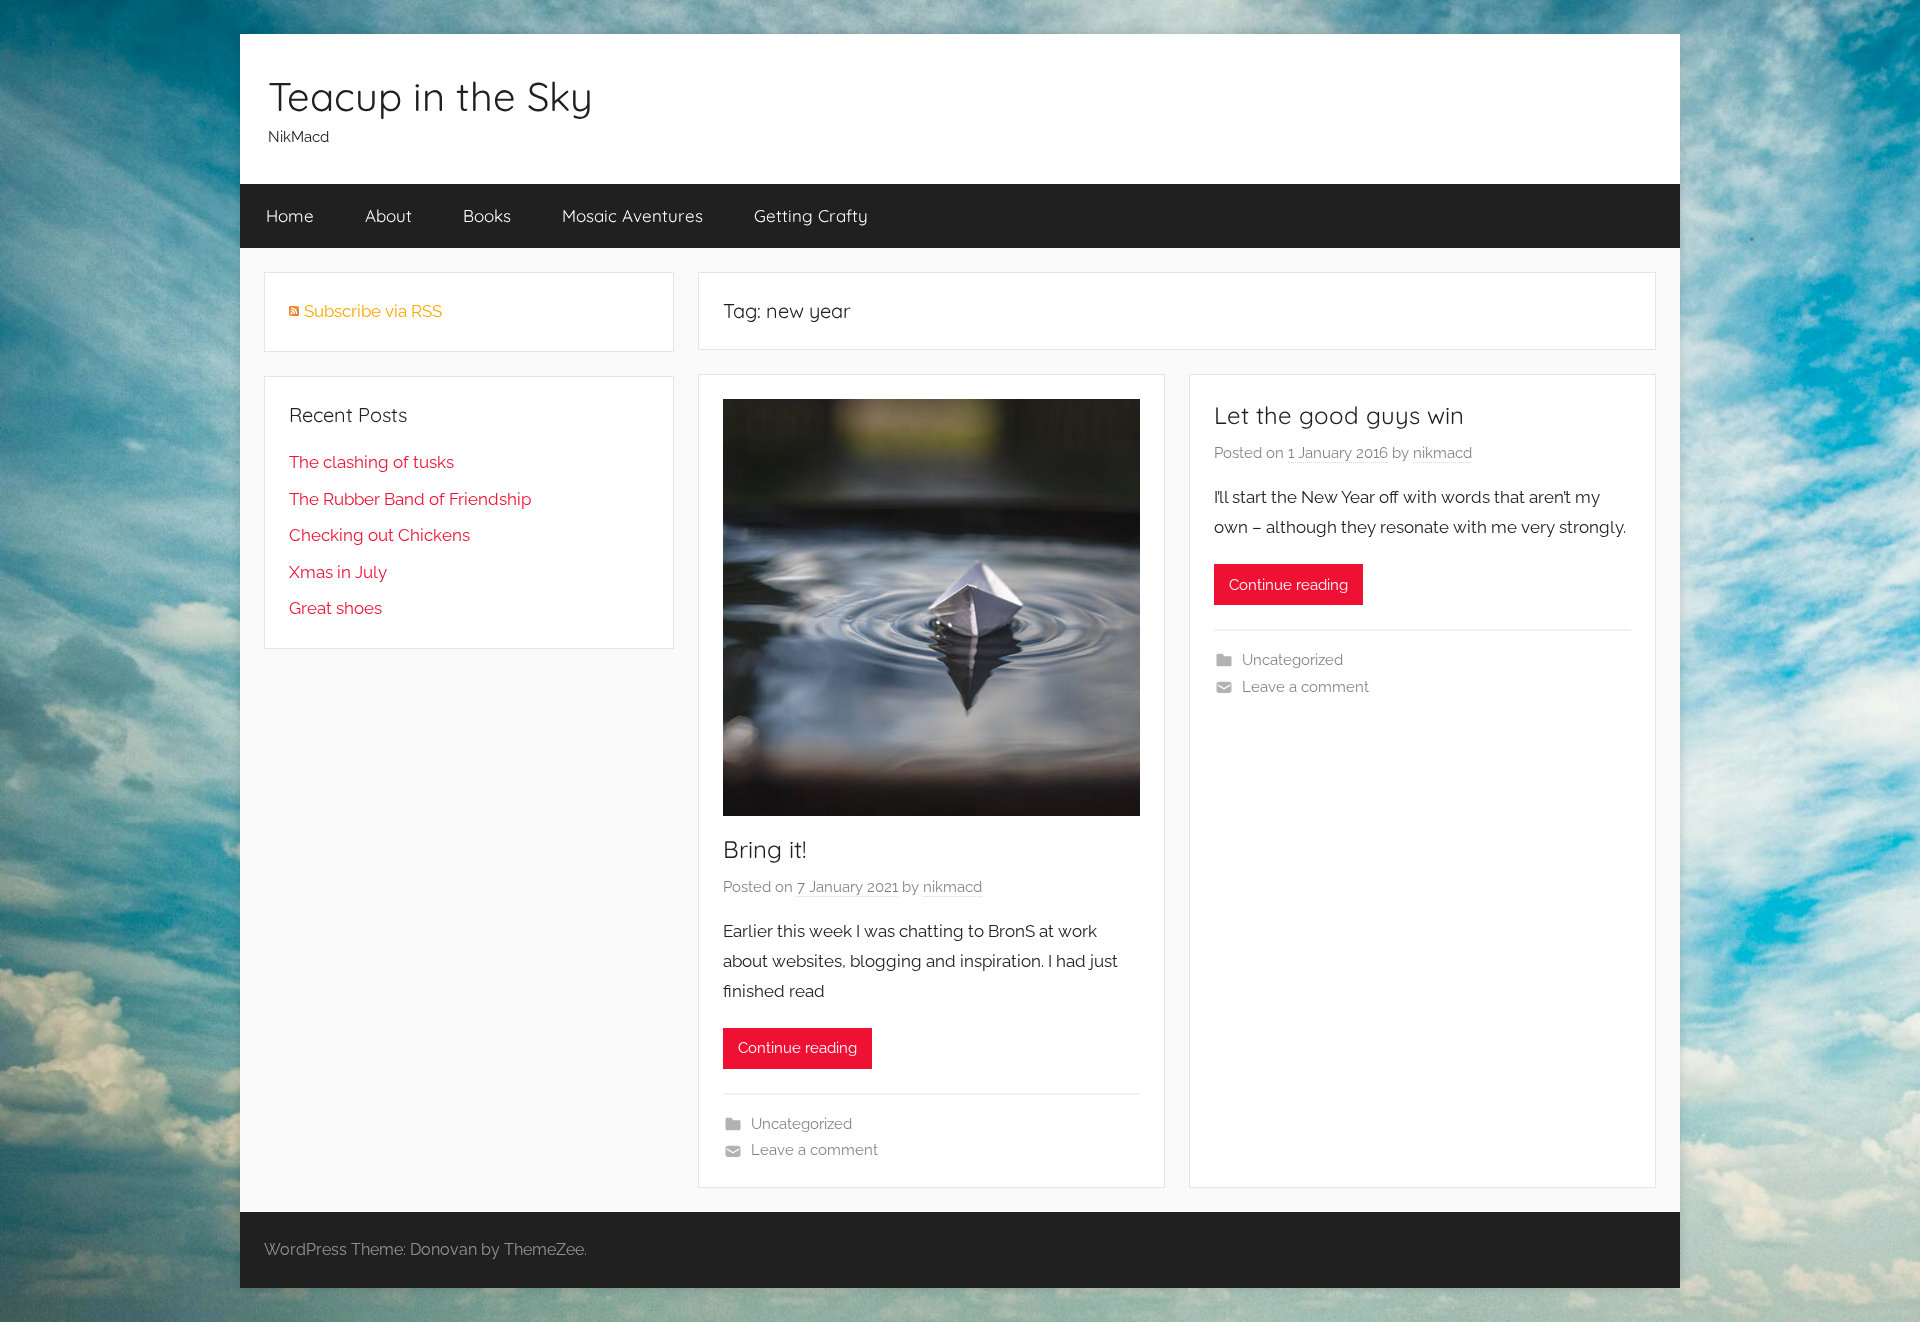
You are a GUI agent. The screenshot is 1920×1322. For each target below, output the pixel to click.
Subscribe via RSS (373, 311)
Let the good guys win (1339, 415)
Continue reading (797, 1048)
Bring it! (764, 849)
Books (487, 215)
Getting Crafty (811, 215)
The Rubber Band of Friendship (410, 499)
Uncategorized (801, 1124)
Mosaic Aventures (632, 215)
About (388, 215)
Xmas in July (338, 572)
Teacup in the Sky (430, 96)
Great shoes (335, 608)
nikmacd (952, 887)
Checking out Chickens (379, 535)
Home (290, 215)
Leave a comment (814, 1150)
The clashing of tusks (371, 462)
